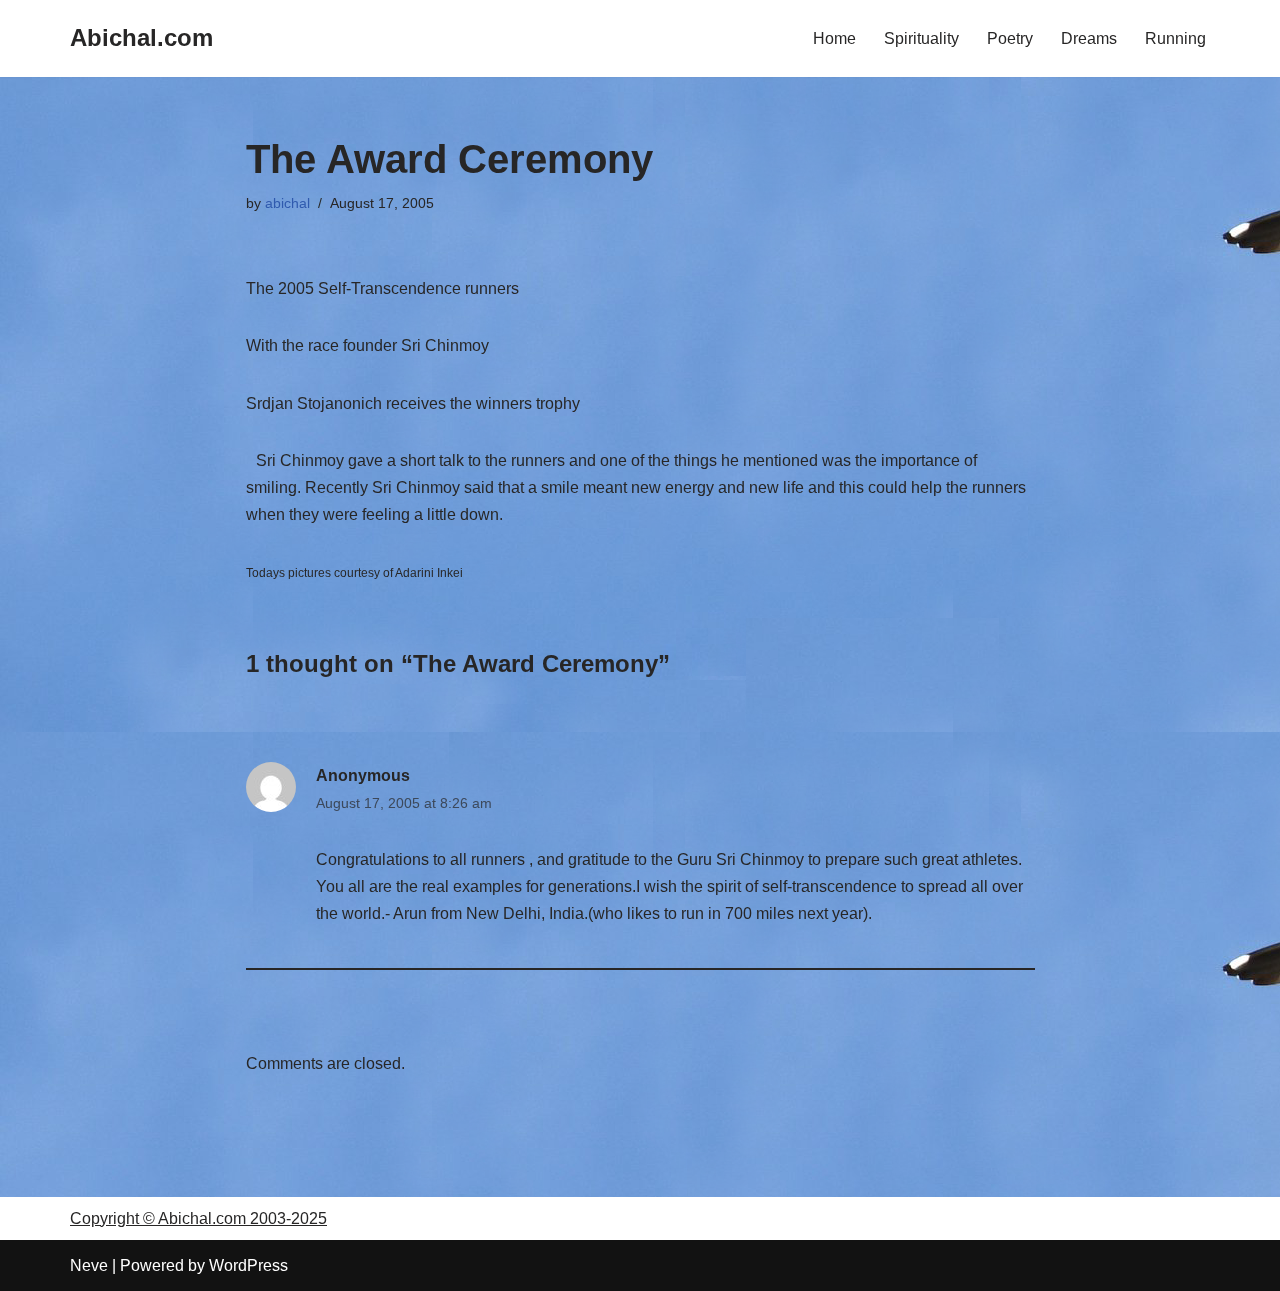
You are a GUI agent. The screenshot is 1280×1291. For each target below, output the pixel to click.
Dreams (1089, 38)
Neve (89, 1265)
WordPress (248, 1265)
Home (834, 38)
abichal (287, 203)
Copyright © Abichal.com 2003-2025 (198, 1218)
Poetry (1010, 38)
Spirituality (921, 38)
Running (1175, 38)
